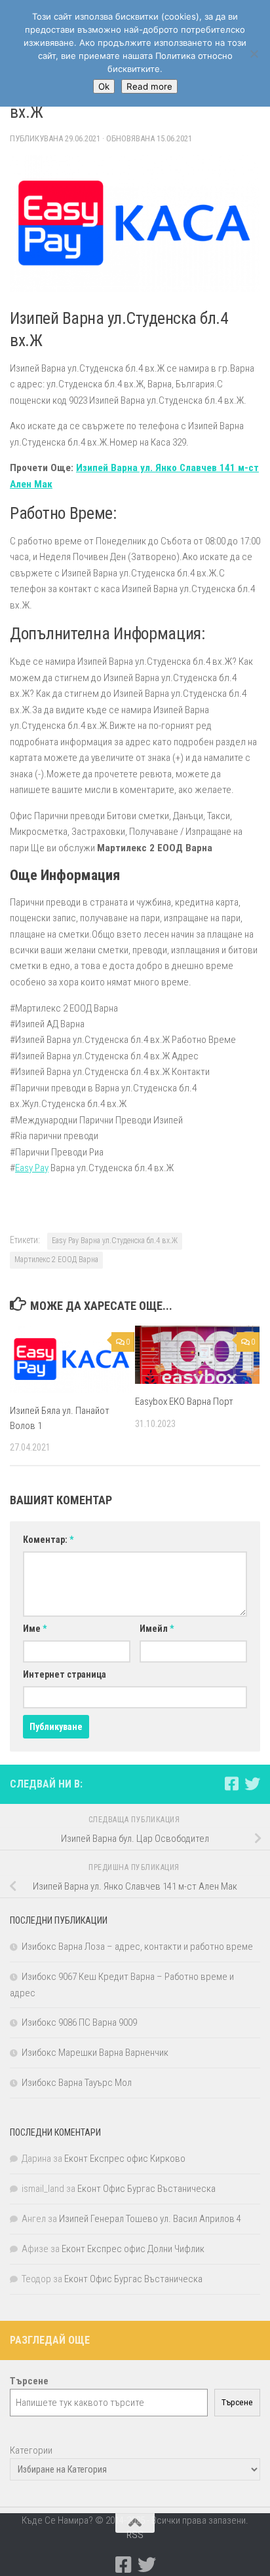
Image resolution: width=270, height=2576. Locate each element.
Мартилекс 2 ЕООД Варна (56, 1260)
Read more (149, 86)
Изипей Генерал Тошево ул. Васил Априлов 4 (150, 2219)
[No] (254, 54)
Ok (104, 86)
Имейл (157, 1629)
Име (35, 1629)
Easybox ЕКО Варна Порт (184, 1402)
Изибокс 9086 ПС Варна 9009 (79, 2022)
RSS (135, 2535)
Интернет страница (65, 1674)
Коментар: (48, 1540)
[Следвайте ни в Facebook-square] (231, 1784)
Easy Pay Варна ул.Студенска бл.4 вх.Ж (115, 1241)
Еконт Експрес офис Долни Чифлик (133, 2249)
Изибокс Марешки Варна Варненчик (95, 2053)
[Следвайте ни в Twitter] (252, 1784)
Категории (31, 2450)
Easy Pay (32, 1168)
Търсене (237, 2402)
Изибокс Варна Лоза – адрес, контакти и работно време (137, 1947)
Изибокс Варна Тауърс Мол (77, 2083)
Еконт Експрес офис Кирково (125, 2159)
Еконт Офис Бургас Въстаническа (146, 2189)
